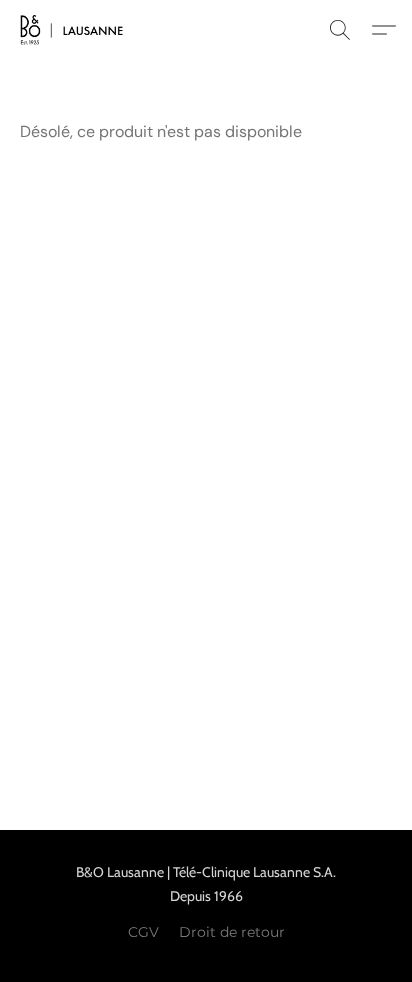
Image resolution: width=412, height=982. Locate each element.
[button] (74, 30)
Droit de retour (232, 932)
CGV (143, 932)
